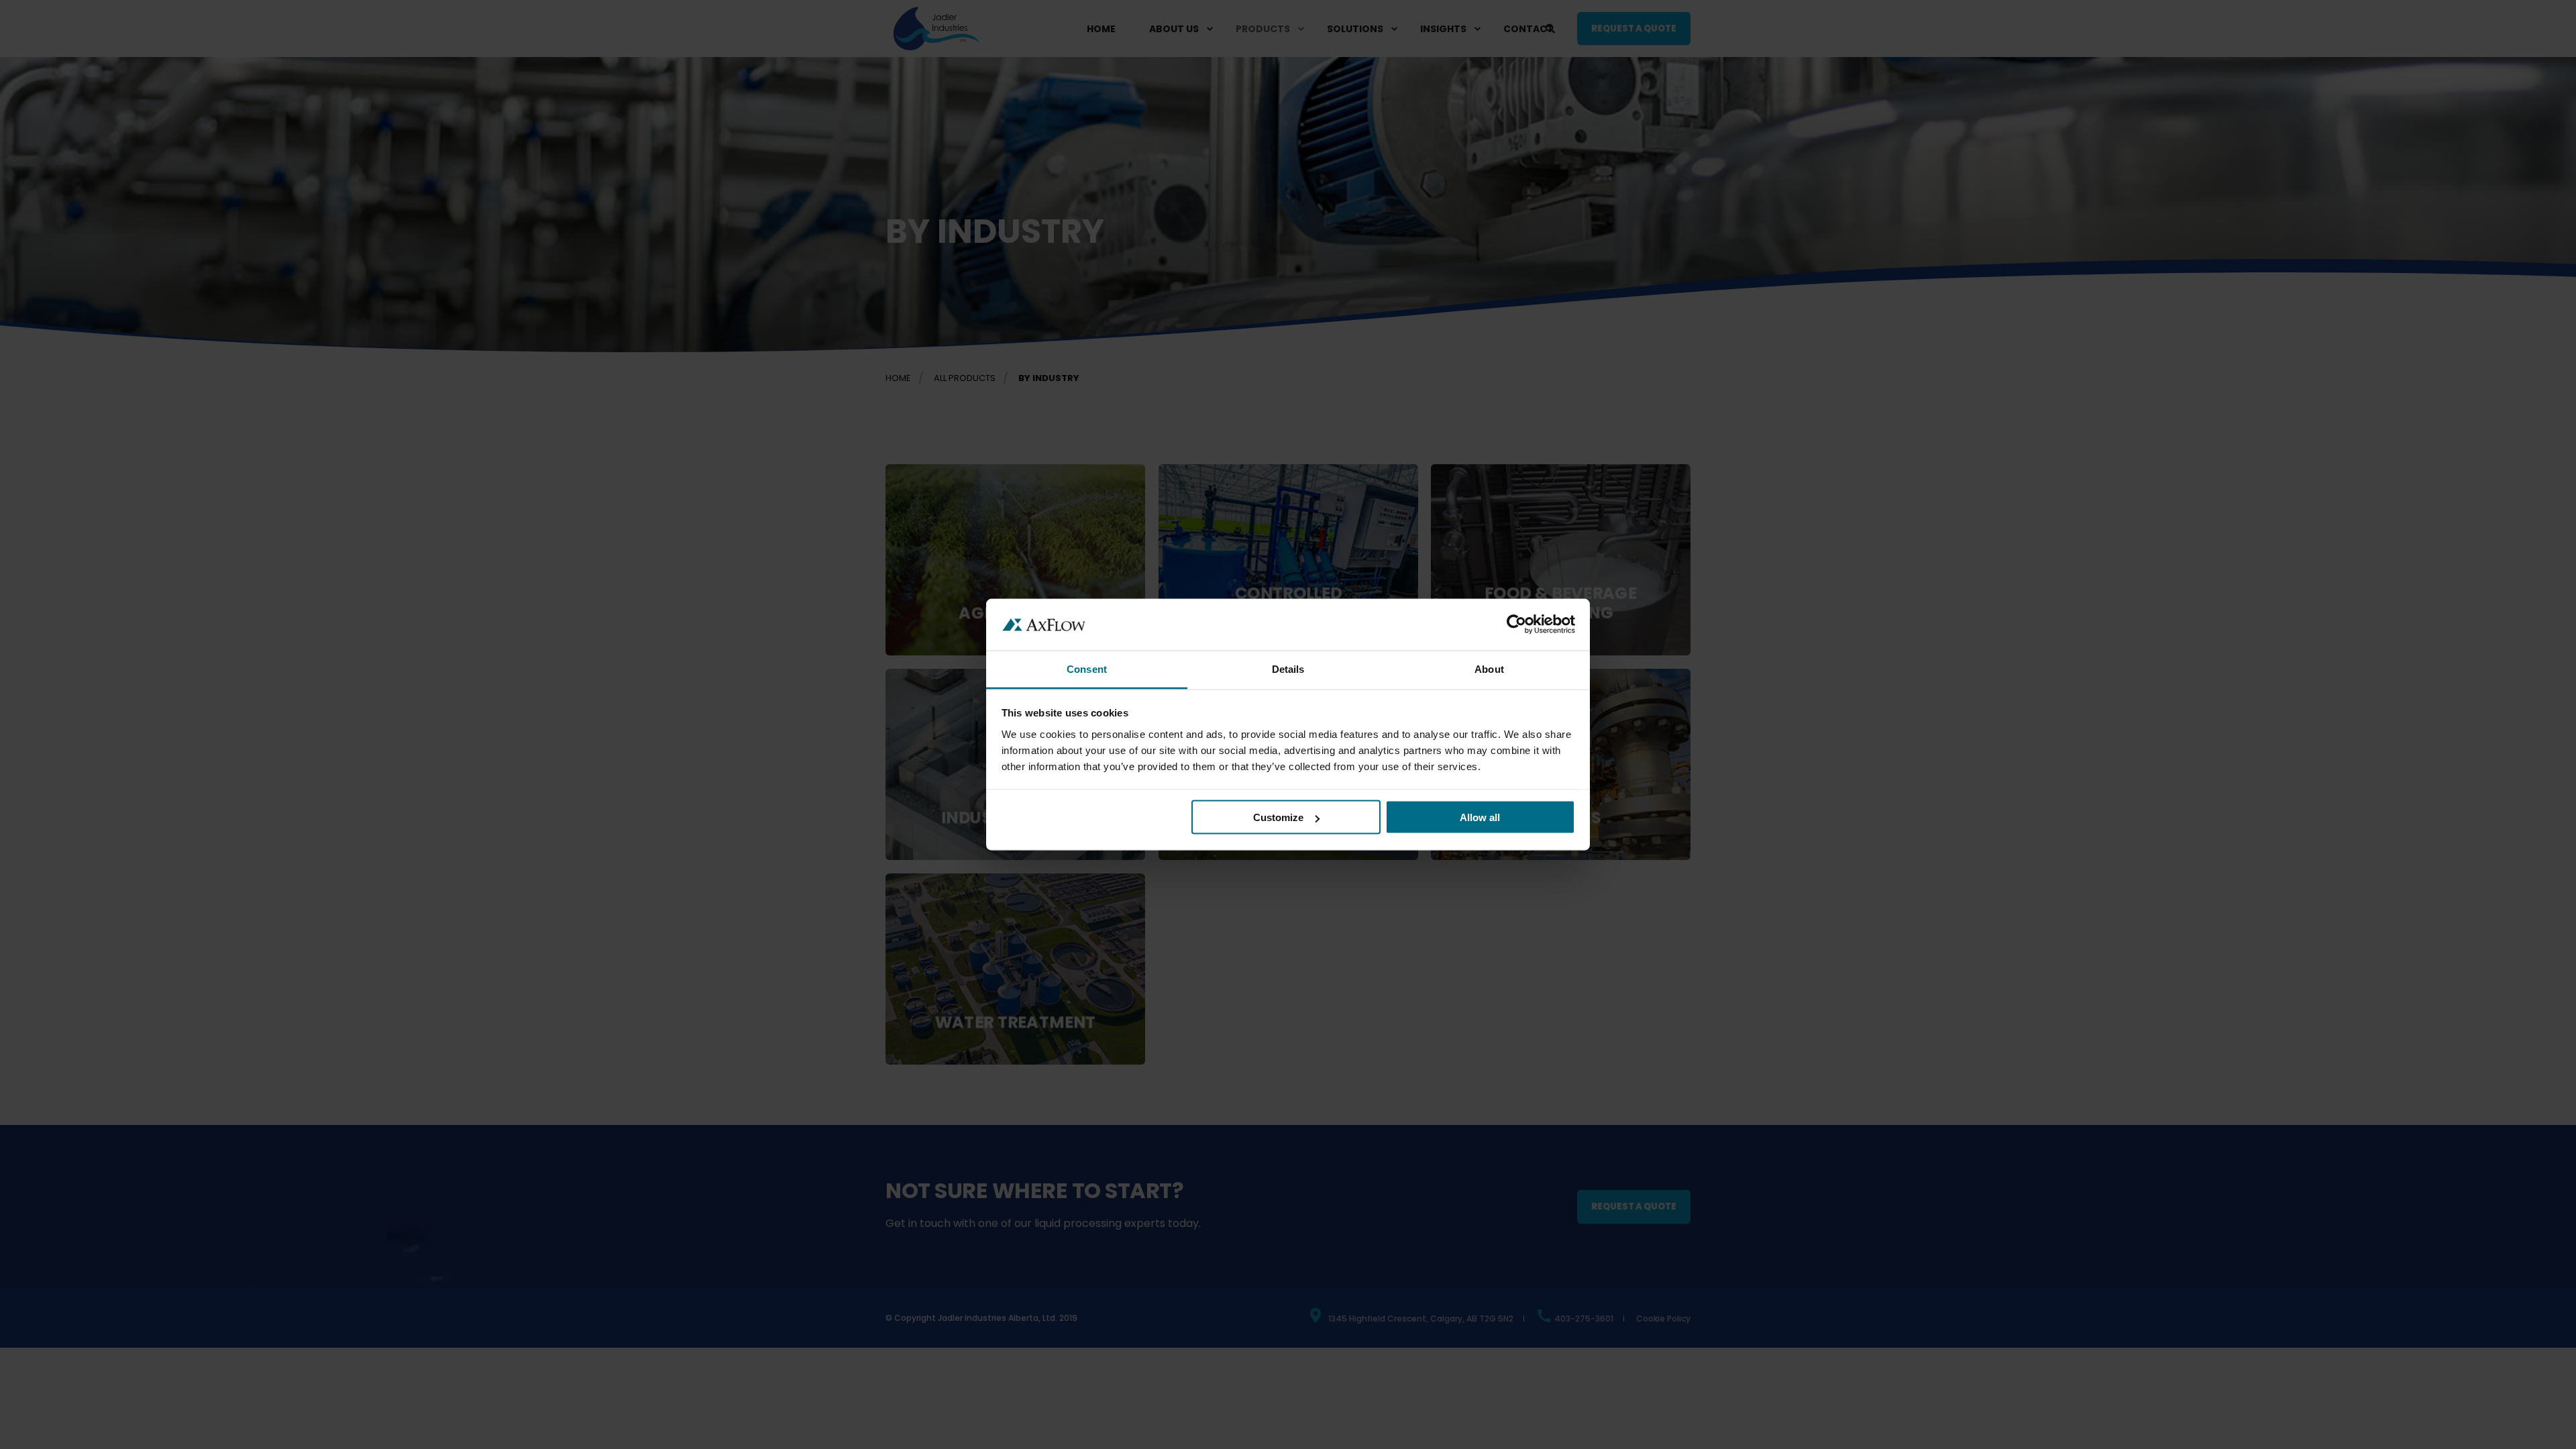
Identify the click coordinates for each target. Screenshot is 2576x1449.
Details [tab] (1288, 668)
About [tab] (1489, 668)
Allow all (1480, 817)
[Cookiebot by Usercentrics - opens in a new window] (1516, 625)
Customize (1278, 817)
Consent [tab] (1087, 668)
